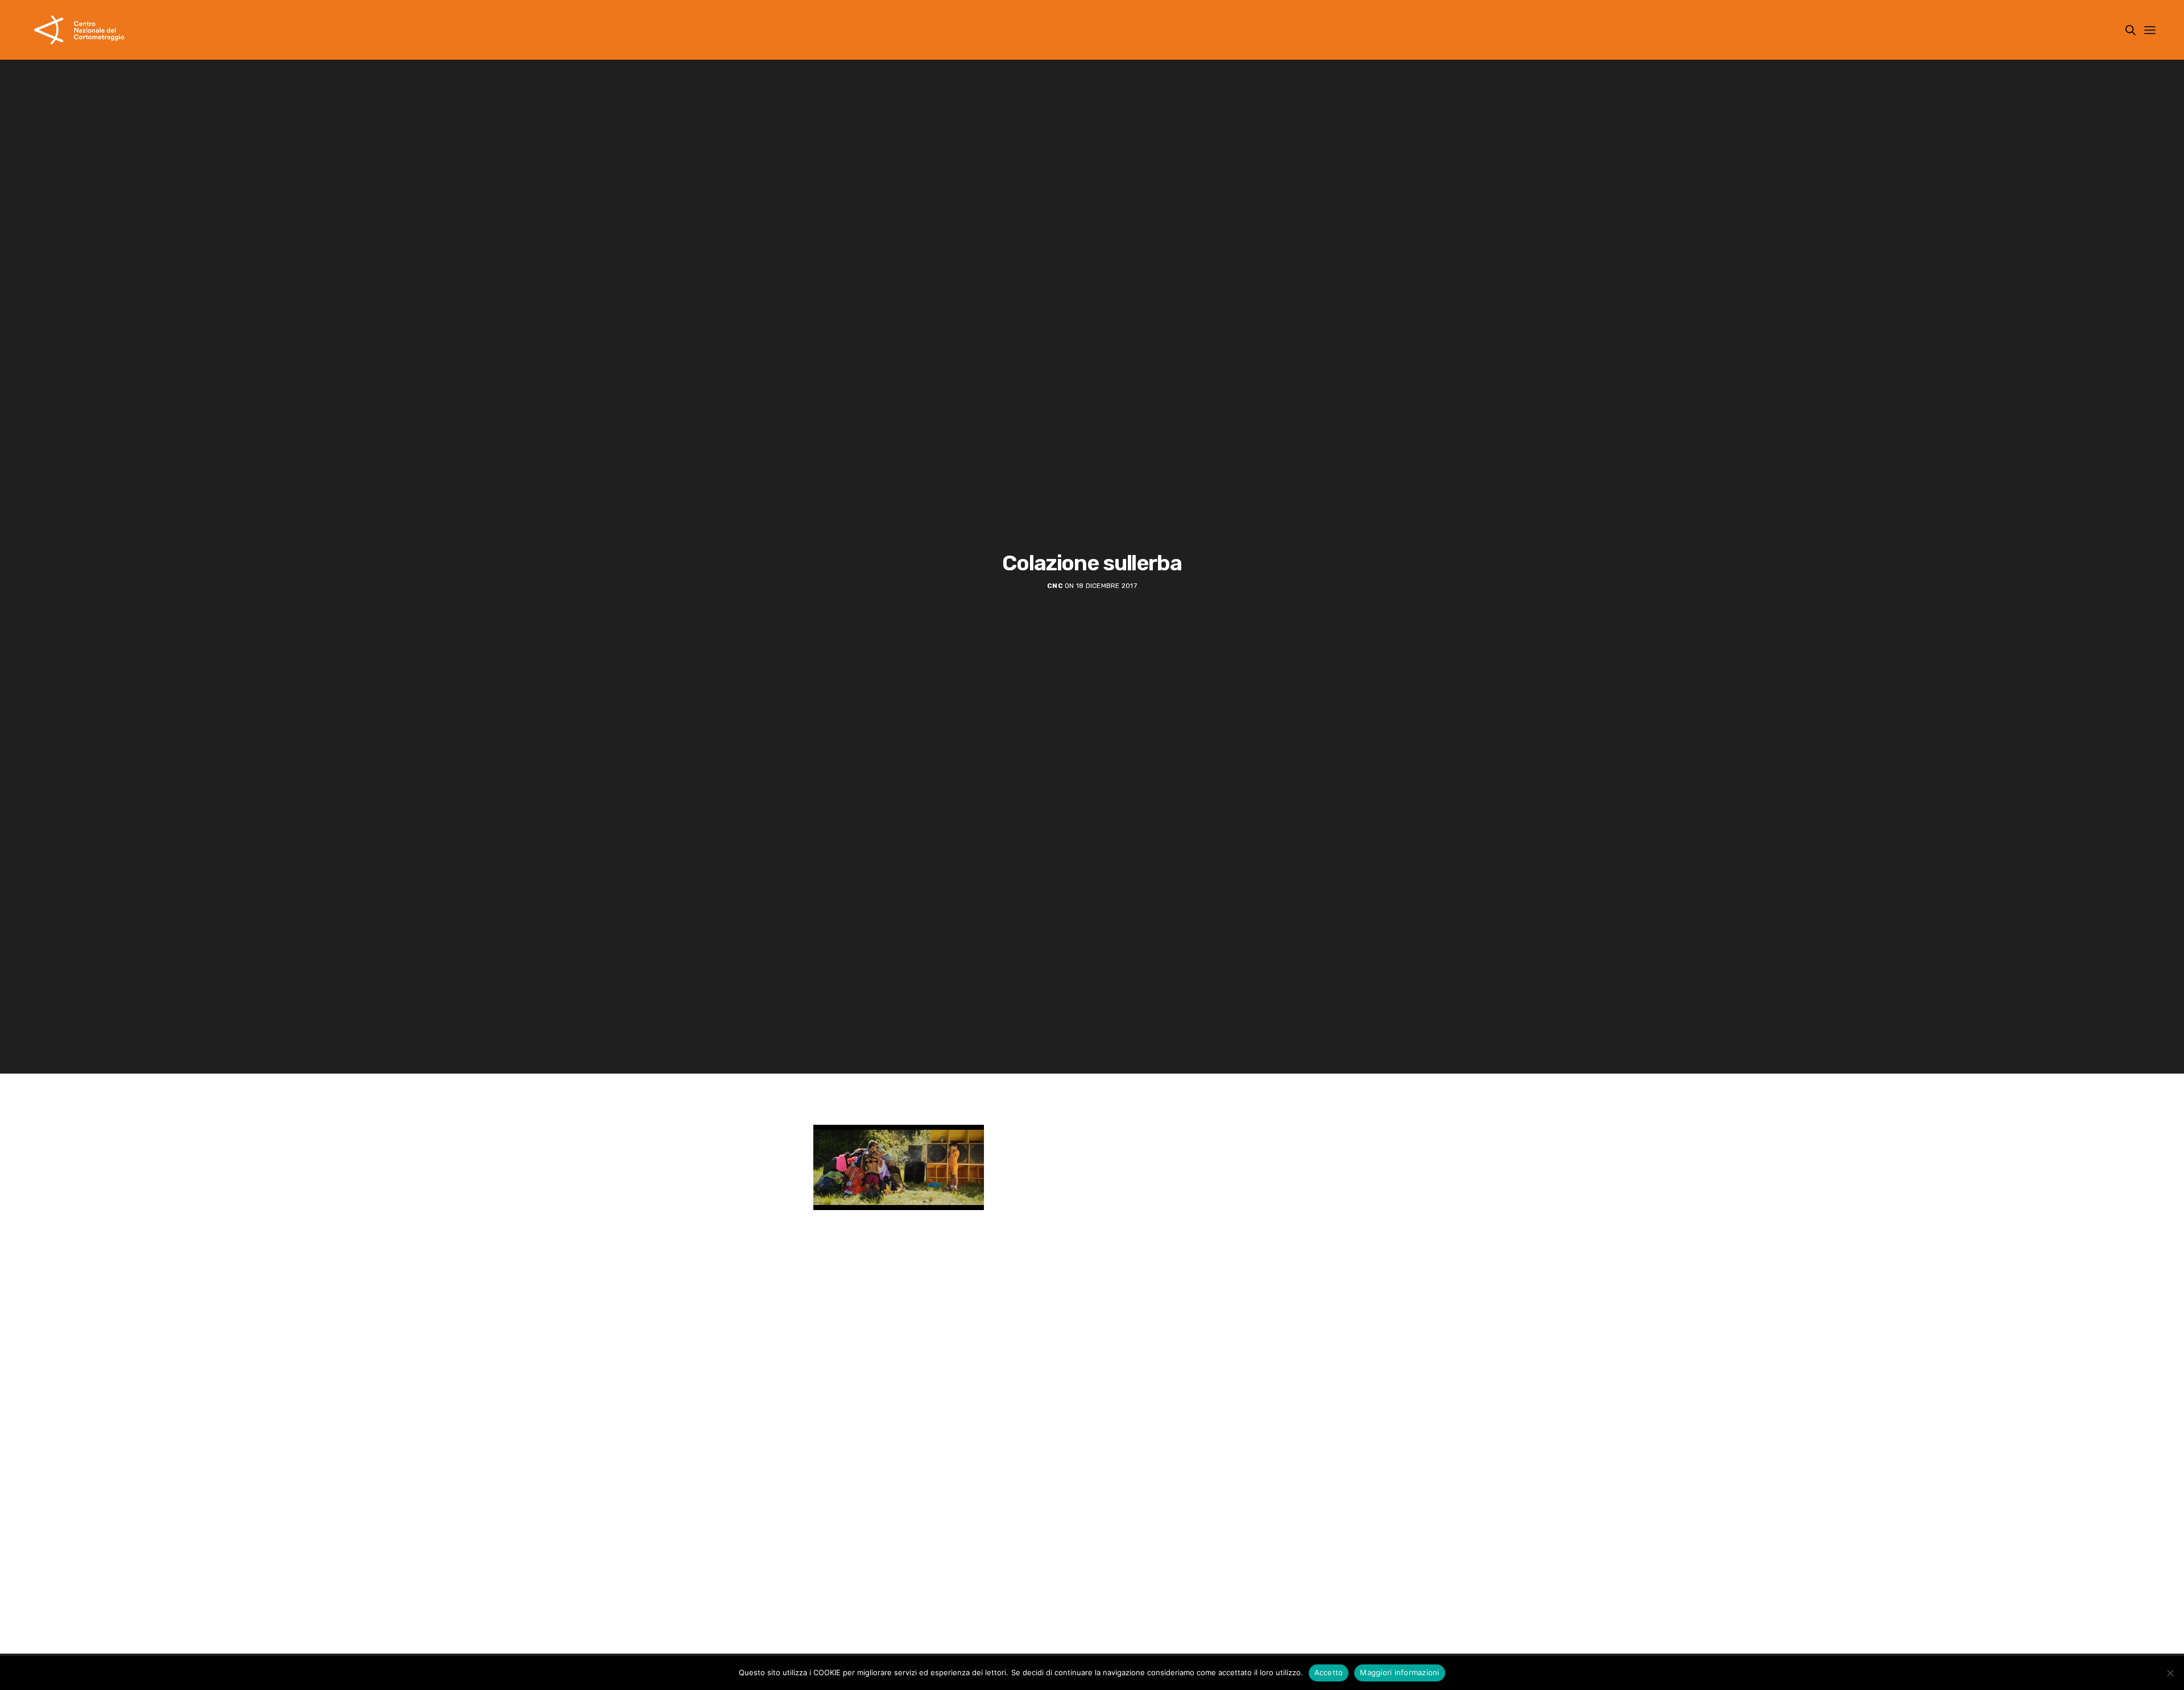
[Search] (2131, 30)
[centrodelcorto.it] (79, 30)
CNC (1055, 586)
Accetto (1329, 1672)
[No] (2170, 1673)
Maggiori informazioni (1399, 1672)
